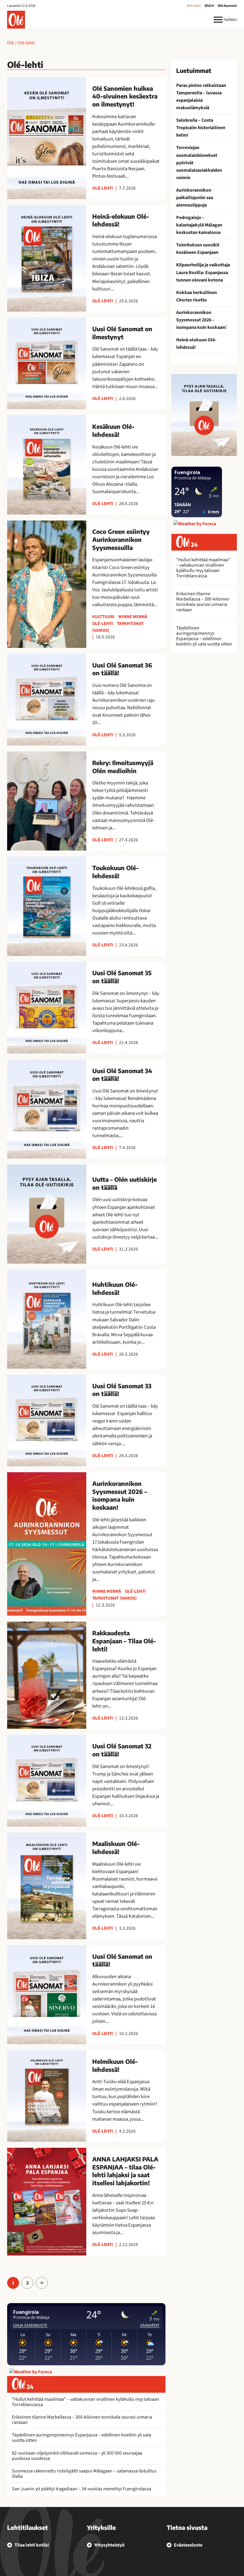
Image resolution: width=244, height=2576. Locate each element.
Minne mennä (133, 617)
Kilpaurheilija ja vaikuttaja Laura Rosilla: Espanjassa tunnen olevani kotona (203, 272)
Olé (11, 43)
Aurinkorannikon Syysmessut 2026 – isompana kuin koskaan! (201, 320)
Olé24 (209, 6)
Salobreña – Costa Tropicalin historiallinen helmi (201, 128)
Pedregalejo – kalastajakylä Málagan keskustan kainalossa (199, 225)
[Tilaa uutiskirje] (204, 415)
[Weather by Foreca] (30, 2372)
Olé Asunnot (227, 6)
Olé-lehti (194, 6)
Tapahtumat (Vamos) (114, 1598)
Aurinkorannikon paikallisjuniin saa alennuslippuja (195, 198)
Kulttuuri (103, 617)
